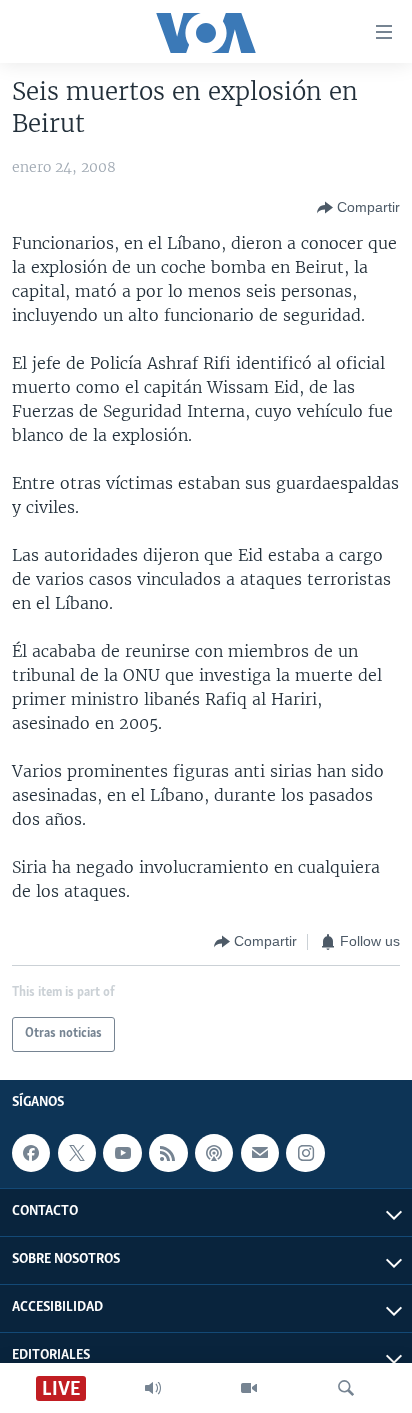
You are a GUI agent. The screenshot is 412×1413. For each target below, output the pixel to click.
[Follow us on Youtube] (122, 1153)
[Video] (249, 1388)
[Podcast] (214, 1153)
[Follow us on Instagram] (305, 1153)
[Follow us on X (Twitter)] (77, 1153)
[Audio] (153, 1388)
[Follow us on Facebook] (31, 1153)
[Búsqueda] (346, 1388)
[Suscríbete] (260, 1153)
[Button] (358, 208)
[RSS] (168, 1153)
